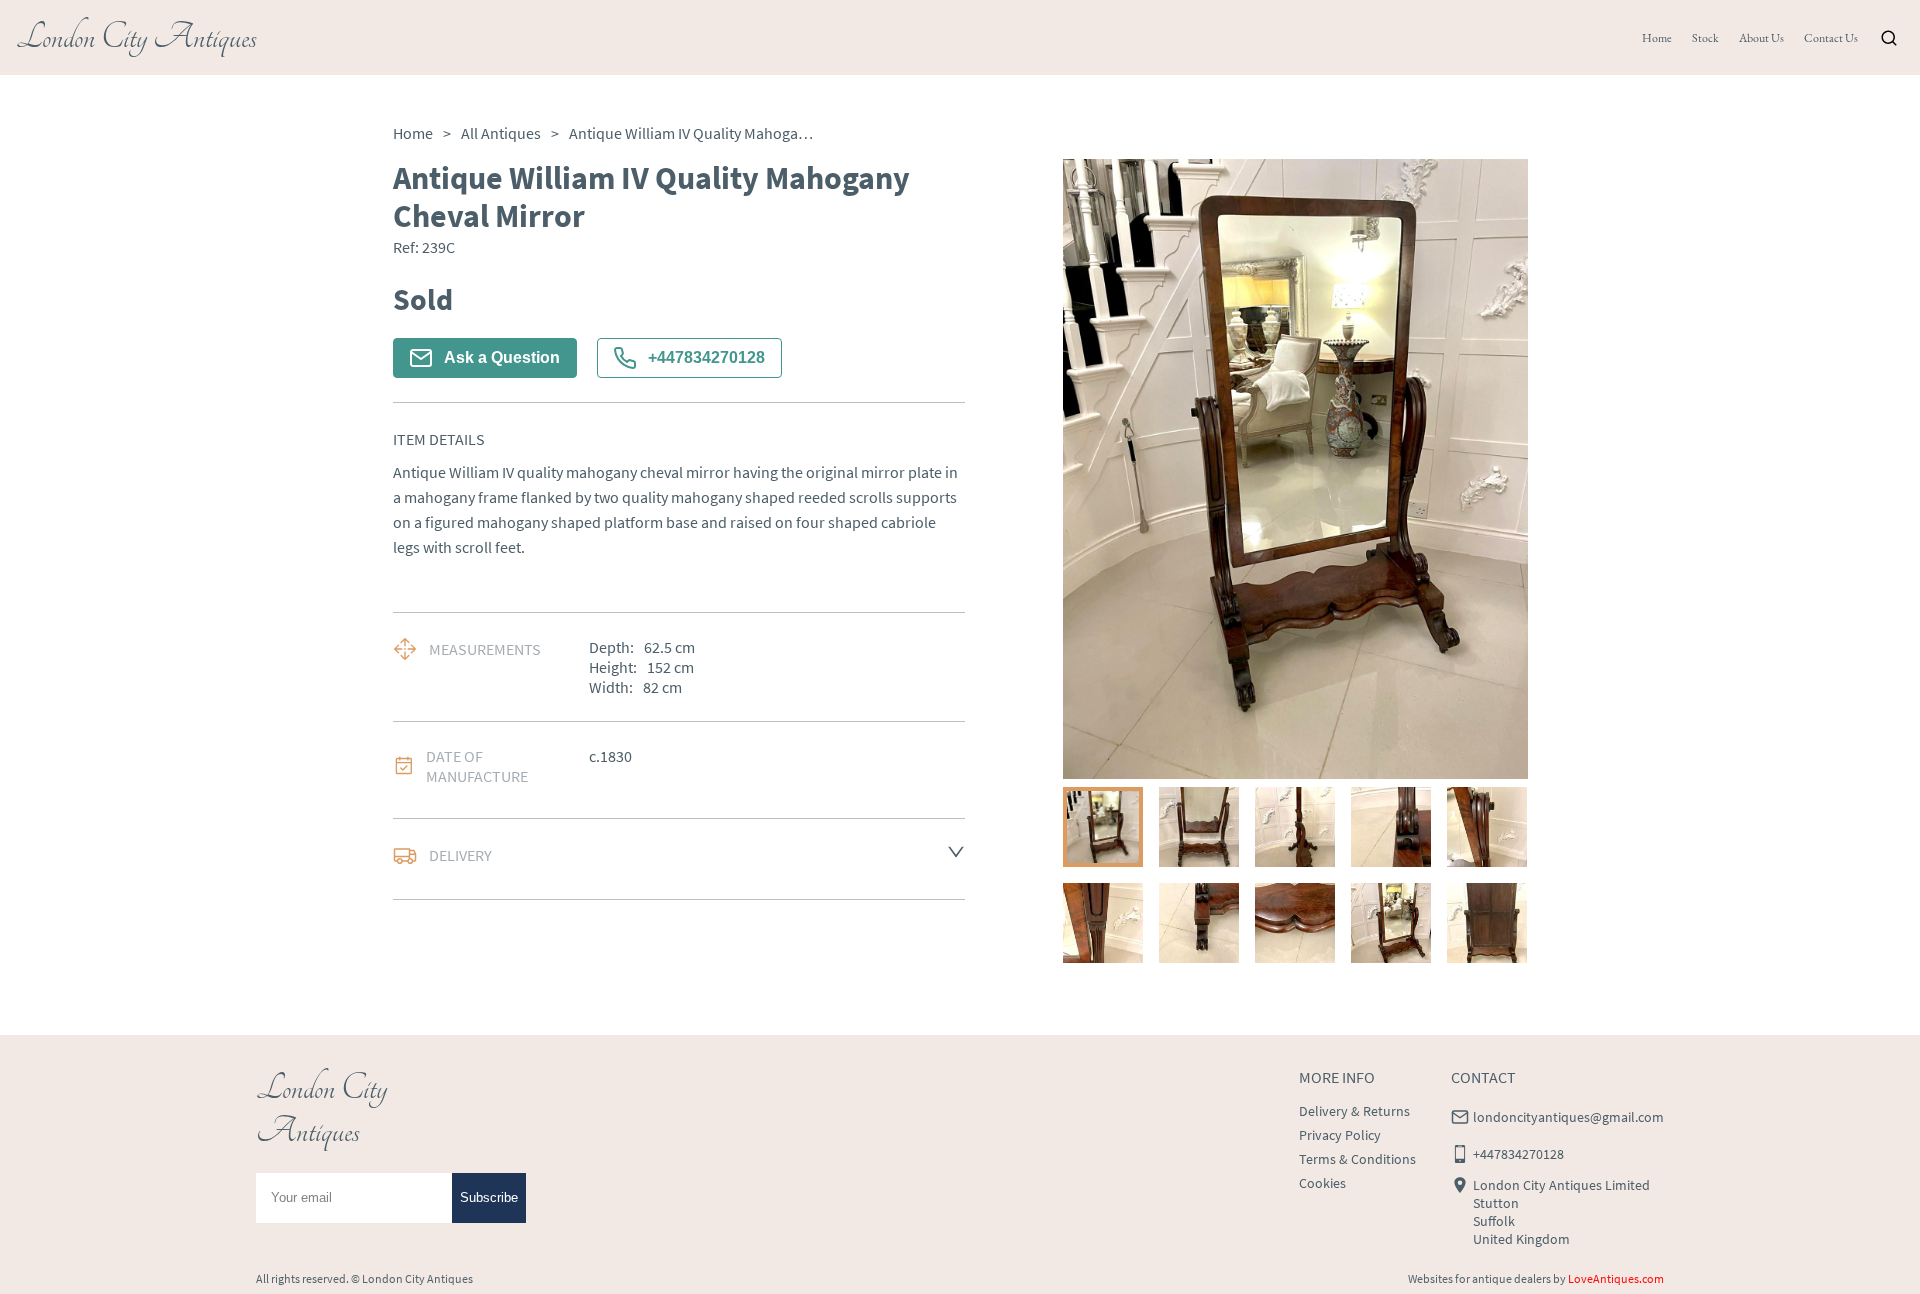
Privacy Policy (1340, 1135)
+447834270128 (706, 357)
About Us (1761, 38)
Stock (1705, 38)
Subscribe (489, 1197)
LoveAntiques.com (1616, 1278)
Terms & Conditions (1357, 1159)
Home (1657, 38)
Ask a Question (502, 357)
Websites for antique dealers (1479, 1278)
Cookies (1322, 1183)
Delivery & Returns (1354, 1111)
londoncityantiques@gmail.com (1568, 1117)
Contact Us (1831, 38)
